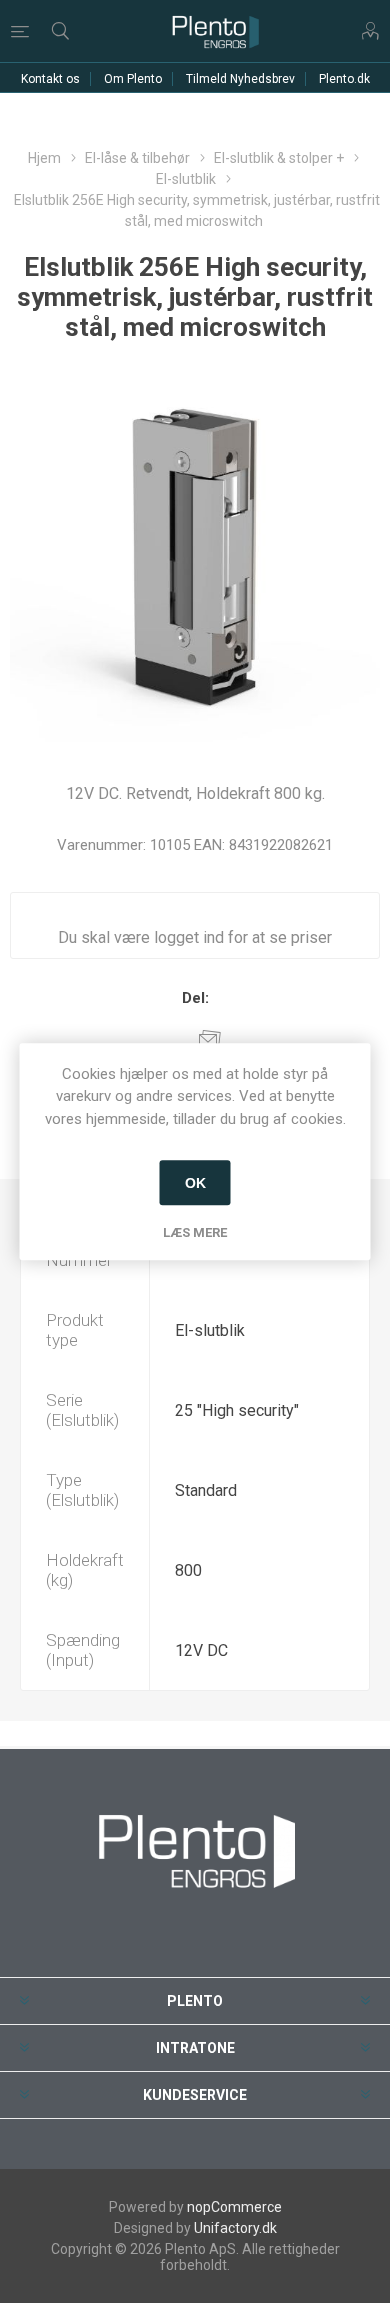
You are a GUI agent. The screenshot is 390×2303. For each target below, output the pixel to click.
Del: (195, 998)
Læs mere (195, 1232)
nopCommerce (234, 2207)
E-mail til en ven (210, 1038)
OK (195, 1183)
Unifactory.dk (235, 2228)
